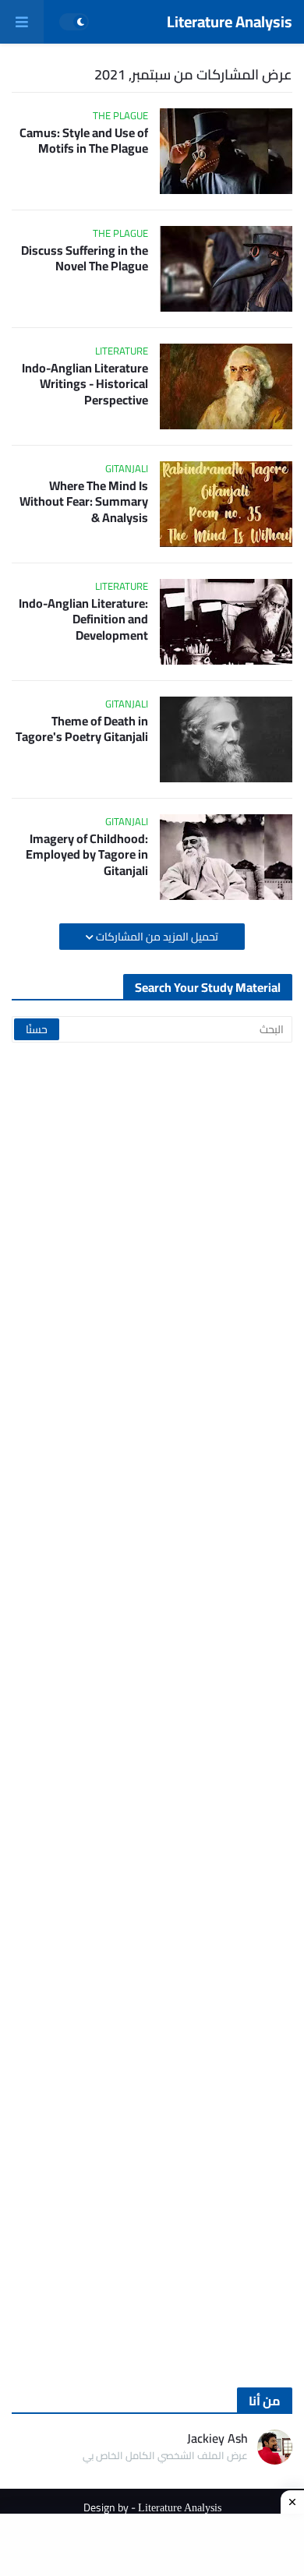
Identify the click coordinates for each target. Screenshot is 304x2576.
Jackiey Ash (217, 2438)
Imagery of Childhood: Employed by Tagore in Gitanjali (87, 855)
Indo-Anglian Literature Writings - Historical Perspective (85, 384)
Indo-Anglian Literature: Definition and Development (83, 619)
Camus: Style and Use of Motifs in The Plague (84, 141)
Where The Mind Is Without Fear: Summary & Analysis (84, 502)
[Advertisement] (152, 1715)
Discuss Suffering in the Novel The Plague (85, 259)
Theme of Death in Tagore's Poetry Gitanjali (82, 729)
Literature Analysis (230, 21)
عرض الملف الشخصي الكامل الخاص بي (165, 2456)
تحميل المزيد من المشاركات (156, 937)
